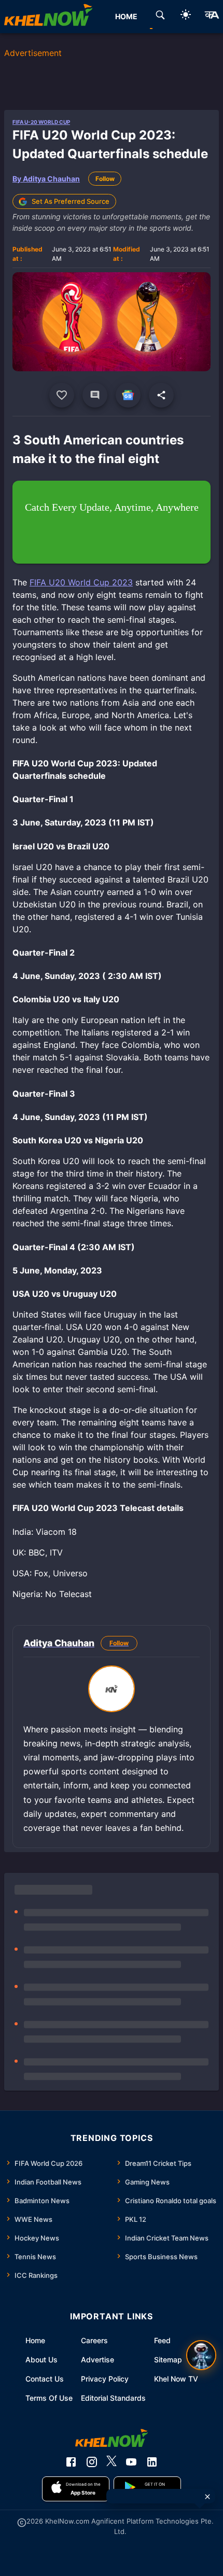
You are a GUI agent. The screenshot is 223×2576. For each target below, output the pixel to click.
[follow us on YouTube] (131, 2462)
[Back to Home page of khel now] (48, 17)
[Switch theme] (186, 16)
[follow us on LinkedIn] (152, 2462)
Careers (94, 2340)
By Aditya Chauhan (46, 179)
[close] (207, 2497)
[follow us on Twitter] (112, 2462)
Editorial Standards (113, 2398)
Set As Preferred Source (71, 201)
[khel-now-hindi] (212, 17)
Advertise (97, 2360)
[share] (161, 395)
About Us (41, 2360)
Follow (105, 179)
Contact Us (45, 2379)
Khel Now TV (176, 2379)
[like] (62, 395)
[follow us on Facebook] (71, 2462)
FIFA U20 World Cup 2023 (81, 582)
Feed (162, 2340)
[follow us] (128, 395)
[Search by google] (160, 17)
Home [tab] (126, 16)
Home (35, 2340)
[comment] (95, 395)
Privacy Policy (105, 2379)
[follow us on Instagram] (92, 2462)
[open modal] (201, 2355)
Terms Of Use (49, 2398)
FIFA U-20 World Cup (41, 122)
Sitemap (168, 2360)
